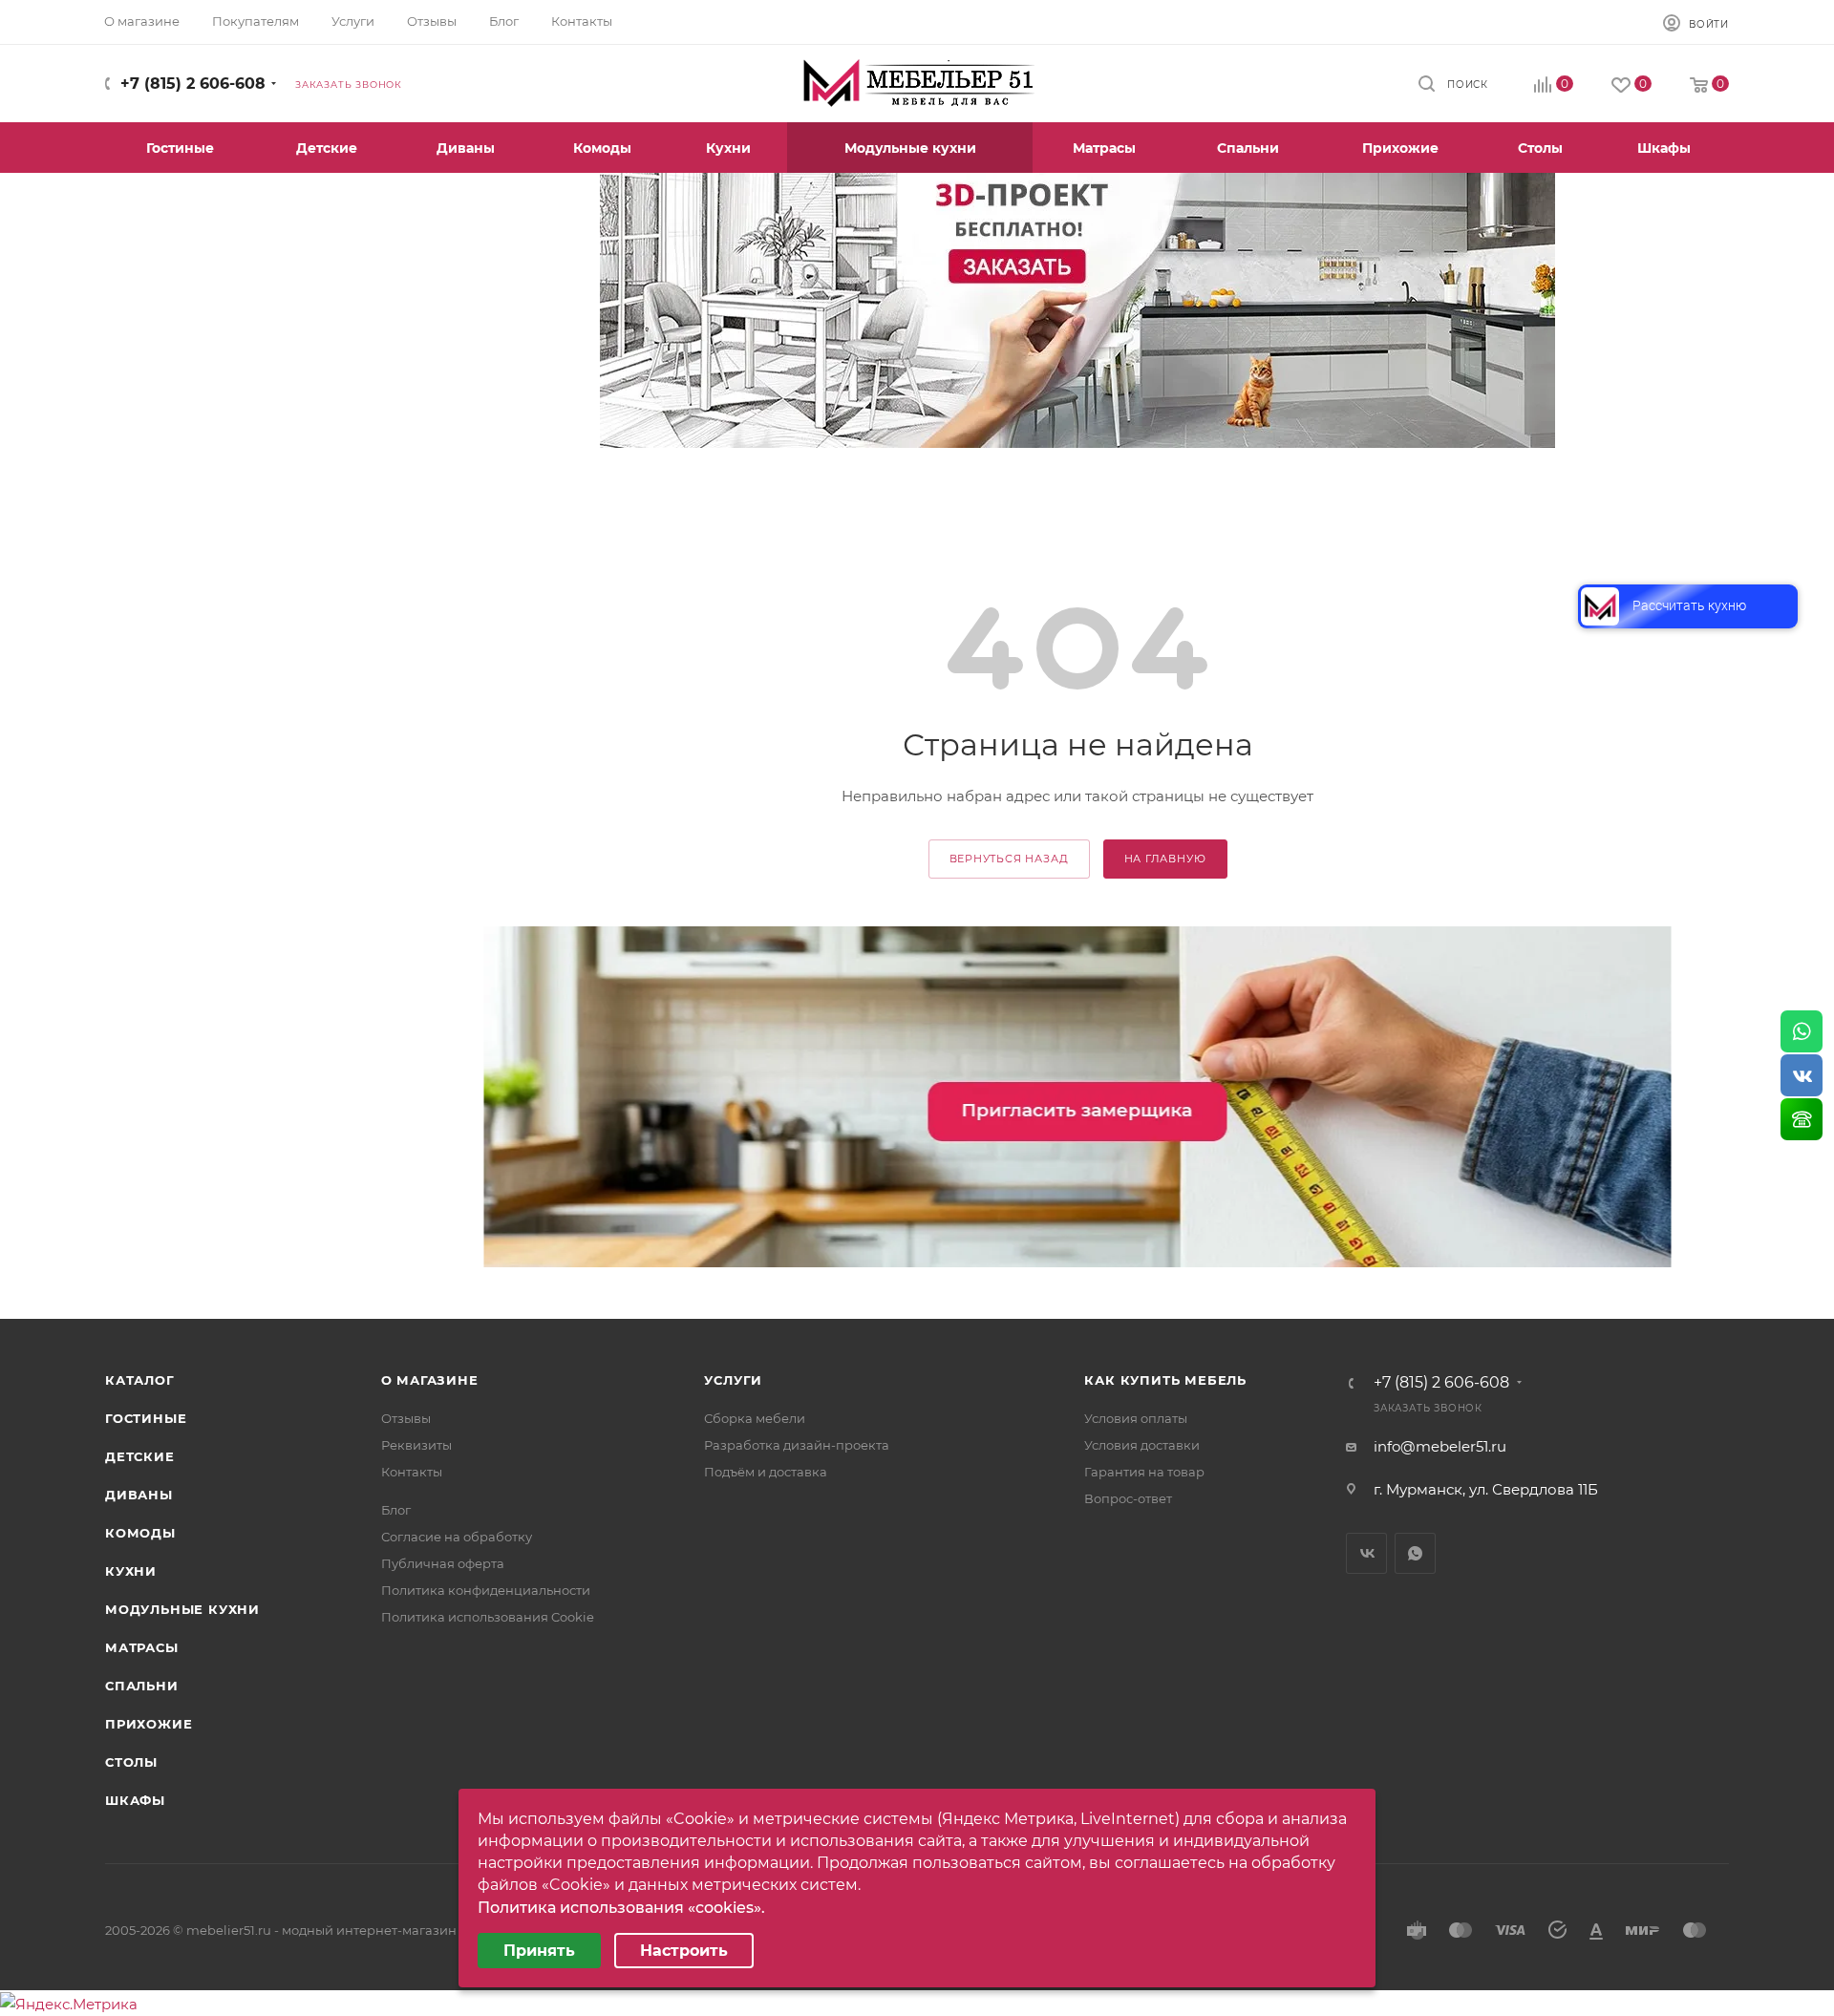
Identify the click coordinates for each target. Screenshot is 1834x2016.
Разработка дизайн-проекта (797, 1445)
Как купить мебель (1165, 1380)
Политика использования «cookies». (621, 1908)
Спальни (142, 1686)
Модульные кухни (182, 1609)
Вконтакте (1366, 1553)
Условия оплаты (1136, 1418)
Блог (396, 1510)
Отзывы (406, 1418)
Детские (140, 1456)
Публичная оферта (443, 1563)
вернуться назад (1009, 859)
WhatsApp (1415, 1553)
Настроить (684, 1951)
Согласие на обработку (457, 1537)
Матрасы (142, 1647)
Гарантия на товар (1144, 1472)
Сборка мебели (755, 1418)
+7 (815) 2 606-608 (193, 84)
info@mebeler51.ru (1440, 1446)
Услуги (733, 1380)
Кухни (131, 1571)
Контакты (412, 1472)
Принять (539, 1951)
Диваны (139, 1495)
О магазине (430, 1380)
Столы (131, 1762)
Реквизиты (416, 1445)
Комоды (140, 1533)
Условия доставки (1142, 1445)
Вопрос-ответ (1128, 1498)
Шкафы (135, 1800)
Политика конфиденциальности (486, 1590)
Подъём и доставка (766, 1472)
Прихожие (149, 1724)
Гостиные (146, 1418)
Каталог (140, 1380)
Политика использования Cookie (488, 1617)
